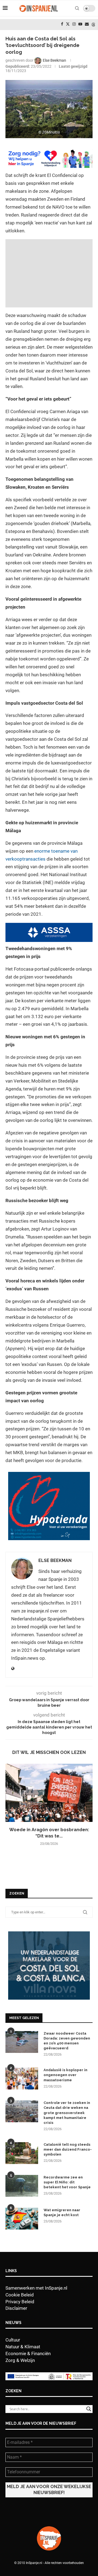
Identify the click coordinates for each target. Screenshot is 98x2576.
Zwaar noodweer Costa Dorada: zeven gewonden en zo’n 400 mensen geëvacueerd (67, 2041)
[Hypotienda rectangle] (49, 1476)
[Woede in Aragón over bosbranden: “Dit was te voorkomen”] (49, 1793)
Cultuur (13, 2340)
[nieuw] (49, 1934)
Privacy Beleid (20, 2302)
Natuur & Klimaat (23, 2347)
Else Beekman (55, 1560)
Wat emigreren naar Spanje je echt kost (62, 2212)
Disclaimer (16, 2308)
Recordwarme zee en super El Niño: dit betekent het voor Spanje (67, 2182)
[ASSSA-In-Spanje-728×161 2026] (49, 927)
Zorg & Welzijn (20, 2360)
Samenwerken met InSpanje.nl (36, 2288)
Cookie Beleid (20, 2295)
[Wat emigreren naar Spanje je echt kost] (22, 2219)
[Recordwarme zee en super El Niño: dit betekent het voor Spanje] (22, 2186)
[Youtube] (80, 24)
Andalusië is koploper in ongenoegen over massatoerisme (65, 2075)
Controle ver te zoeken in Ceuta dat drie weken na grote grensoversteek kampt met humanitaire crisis (67, 2113)
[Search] (77, 8)
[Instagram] (74, 24)
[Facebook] (62, 24)
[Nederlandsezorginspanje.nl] (49, 153)
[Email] (87, 24)
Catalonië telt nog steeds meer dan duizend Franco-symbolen (68, 2149)
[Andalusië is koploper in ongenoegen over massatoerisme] (22, 2079)
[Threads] (93, 24)
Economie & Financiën (28, 2353)
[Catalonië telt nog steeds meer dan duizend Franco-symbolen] (22, 2153)
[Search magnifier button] (89, 2409)
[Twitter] (68, 24)
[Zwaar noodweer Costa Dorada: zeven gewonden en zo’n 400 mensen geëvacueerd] (22, 2042)
